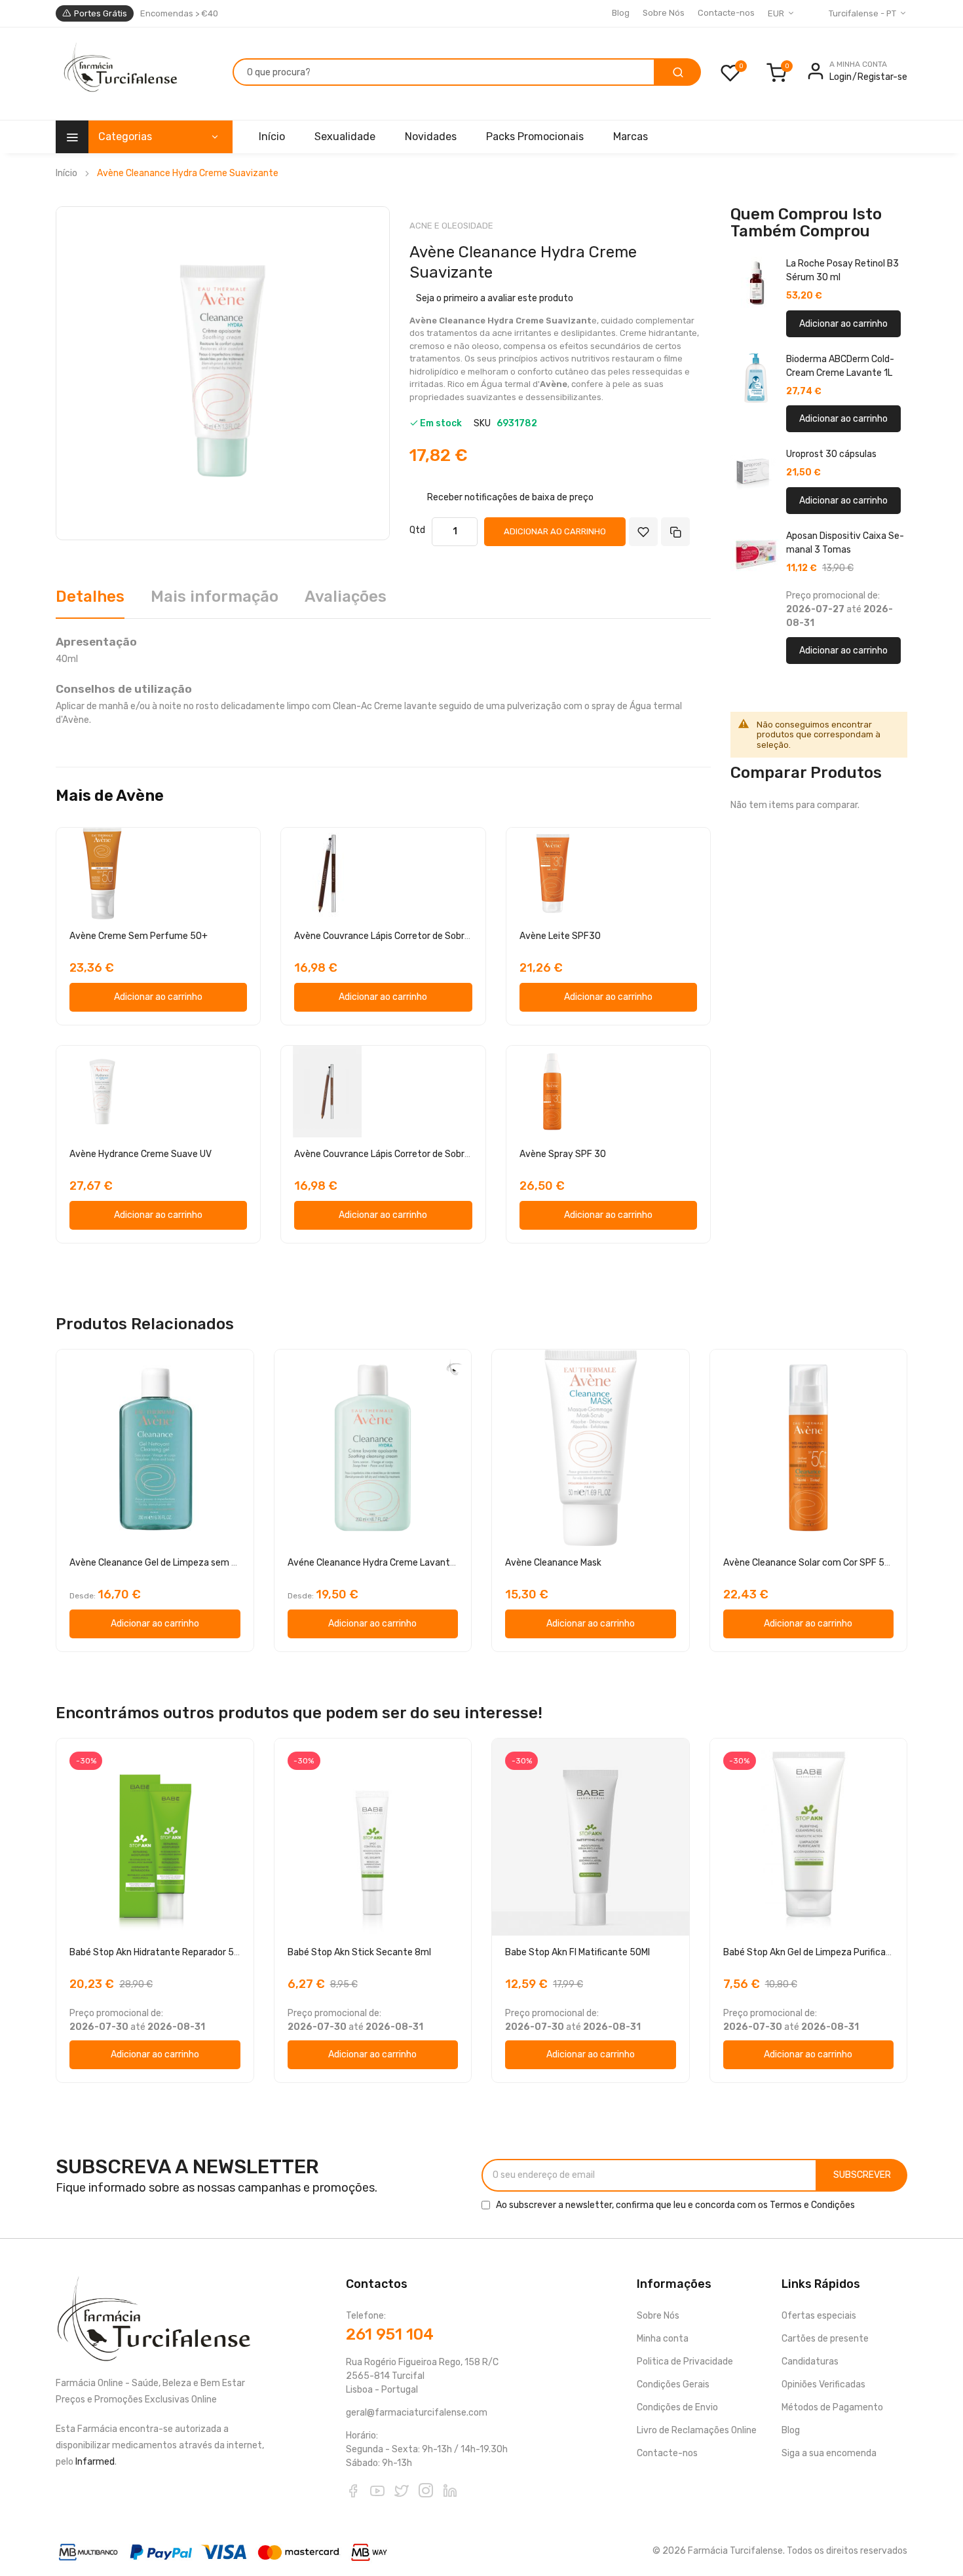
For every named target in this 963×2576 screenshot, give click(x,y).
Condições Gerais (673, 2384)
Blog (621, 13)
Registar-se (882, 77)
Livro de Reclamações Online (697, 2430)
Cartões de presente (825, 2339)
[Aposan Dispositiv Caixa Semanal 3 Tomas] (756, 555)
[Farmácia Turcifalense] (119, 74)
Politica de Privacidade (685, 2362)
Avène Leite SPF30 (560, 936)
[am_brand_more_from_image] (158, 874)
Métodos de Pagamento (832, 2407)
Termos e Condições (812, 2205)
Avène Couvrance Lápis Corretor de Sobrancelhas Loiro (409, 1154)
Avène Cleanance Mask (553, 1563)
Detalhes (90, 597)
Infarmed (95, 2462)
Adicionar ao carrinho (843, 324)
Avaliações (346, 597)
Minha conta (663, 2339)
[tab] (90, 601)
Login (840, 77)
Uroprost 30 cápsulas (831, 454)
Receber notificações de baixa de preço (510, 497)
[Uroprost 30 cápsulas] (756, 473)
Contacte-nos (726, 13)
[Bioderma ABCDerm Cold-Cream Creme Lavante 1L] (756, 378)
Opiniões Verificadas (823, 2384)
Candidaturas (810, 2362)
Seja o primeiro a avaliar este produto (495, 298)
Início (66, 173)
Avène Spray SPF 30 (563, 1154)
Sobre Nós (664, 13)
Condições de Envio (677, 2407)
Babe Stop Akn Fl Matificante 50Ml (577, 1952)
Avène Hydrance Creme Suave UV (141, 1154)
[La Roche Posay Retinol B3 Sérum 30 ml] (756, 282)
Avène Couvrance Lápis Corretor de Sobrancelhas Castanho (420, 936)
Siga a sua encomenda (829, 2453)
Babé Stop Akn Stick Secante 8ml (359, 1952)
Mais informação (215, 597)
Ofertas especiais (819, 2316)
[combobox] (444, 72)
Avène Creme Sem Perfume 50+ (139, 936)
